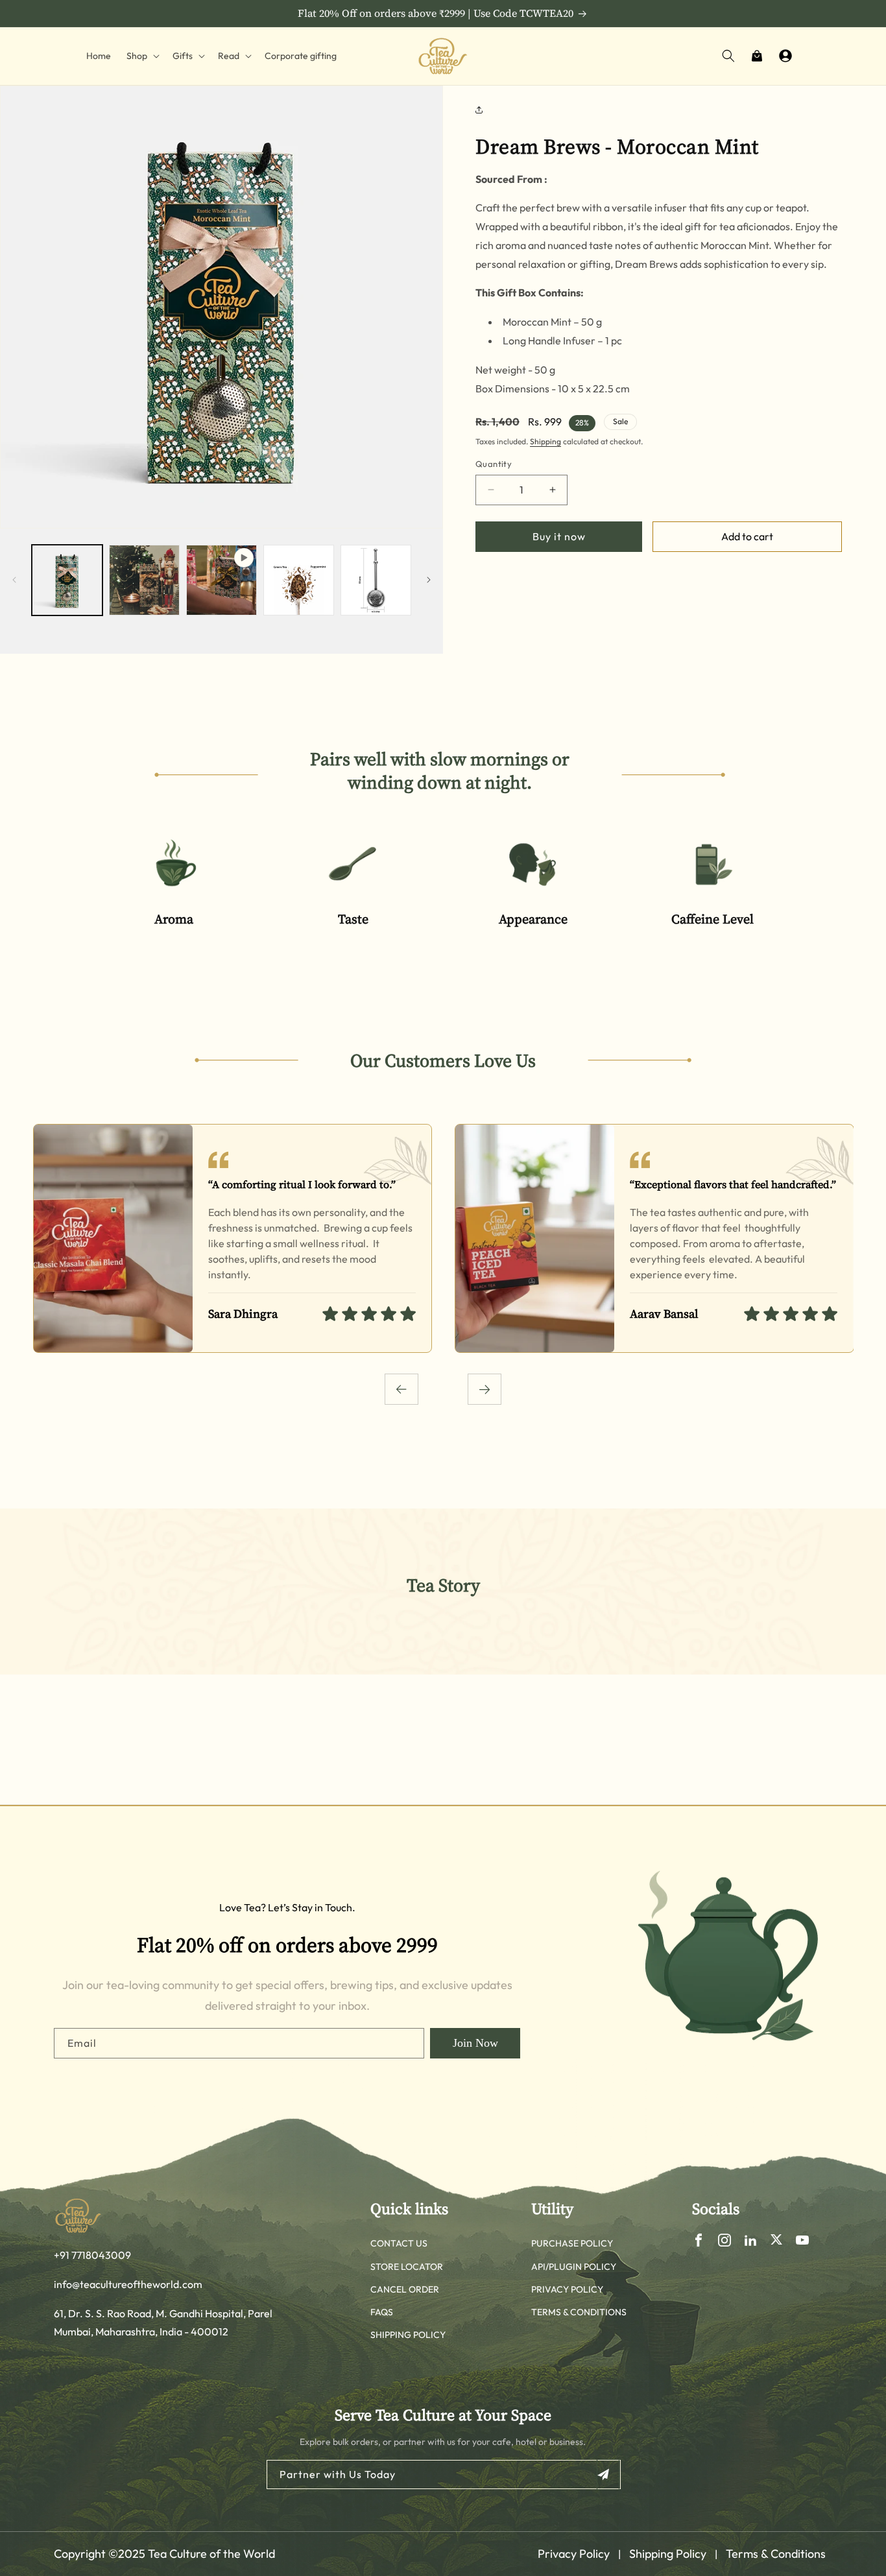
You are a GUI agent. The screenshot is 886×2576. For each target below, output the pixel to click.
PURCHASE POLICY (572, 2243)
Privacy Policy (574, 2554)
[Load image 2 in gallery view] (144, 580)
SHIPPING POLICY (408, 2335)
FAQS (382, 2312)
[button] (142, 56)
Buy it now (559, 536)
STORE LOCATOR (407, 2267)
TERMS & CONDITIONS (579, 2312)
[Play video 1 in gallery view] (221, 580)
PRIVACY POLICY (567, 2289)
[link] (174, 890)
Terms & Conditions (776, 2554)
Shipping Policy (668, 2554)
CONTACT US (399, 2243)
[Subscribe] (608, 2475)
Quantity (494, 464)
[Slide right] (429, 580)
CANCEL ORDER (405, 2289)
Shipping (545, 441)
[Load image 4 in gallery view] (376, 580)
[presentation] (401, 1389)
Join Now (475, 2043)
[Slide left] (14, 580)
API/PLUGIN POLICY (574, 2267)
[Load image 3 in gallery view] (299, 580)
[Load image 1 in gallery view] (67, 580)
